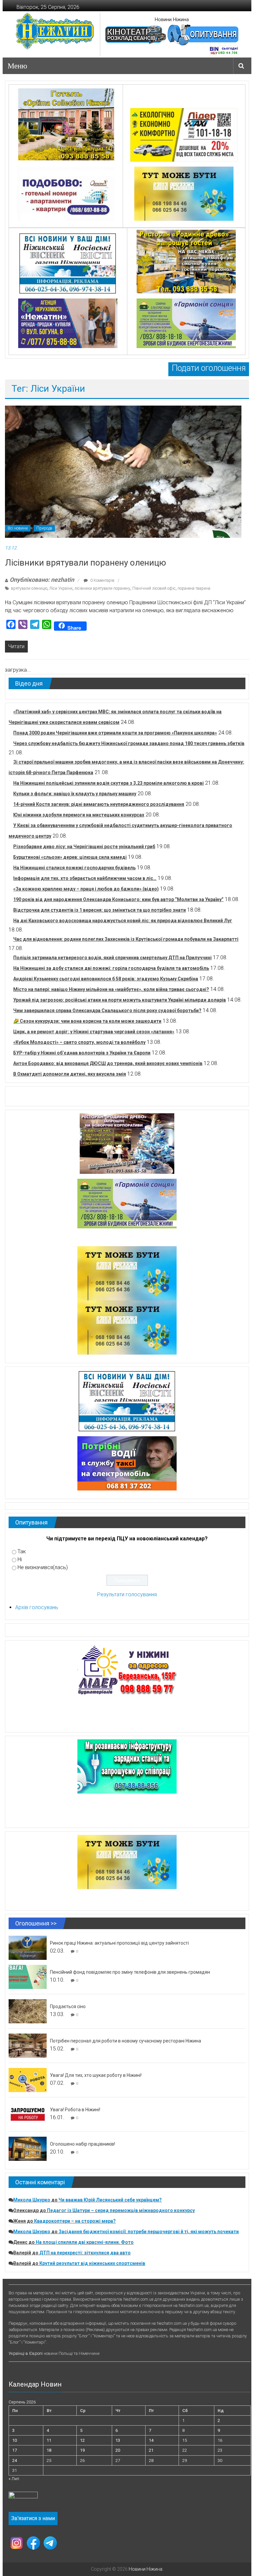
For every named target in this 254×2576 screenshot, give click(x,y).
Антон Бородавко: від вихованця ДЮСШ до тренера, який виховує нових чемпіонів (108, 1063)
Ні (20, 1559)
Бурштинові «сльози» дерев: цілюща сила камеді (70, 857)
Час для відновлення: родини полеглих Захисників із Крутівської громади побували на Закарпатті (126, 939)
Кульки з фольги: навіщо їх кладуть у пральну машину (75, 794)
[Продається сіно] (28, 2011)
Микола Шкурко (32, 2200)
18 (49, 2450)
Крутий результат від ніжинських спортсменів (92, 2263)
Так (22, 1551)
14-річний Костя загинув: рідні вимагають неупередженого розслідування (99, 804)
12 (82, 2440)
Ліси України (61, 588)
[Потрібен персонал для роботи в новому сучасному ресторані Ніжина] (28, 2045)
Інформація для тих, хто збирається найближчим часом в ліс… (85, 878)
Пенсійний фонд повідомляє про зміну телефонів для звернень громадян (130, 1972)
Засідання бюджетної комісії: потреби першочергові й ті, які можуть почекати (149, 2232)
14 (151, 2440)
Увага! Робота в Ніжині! (75, 2110)
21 (151, 2450)
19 (82, 2450)
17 (15, 2450)
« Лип (14, 2479)
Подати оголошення (209, 368)
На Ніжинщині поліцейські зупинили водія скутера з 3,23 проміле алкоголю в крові (108, 783)
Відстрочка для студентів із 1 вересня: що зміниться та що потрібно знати (100, 910)
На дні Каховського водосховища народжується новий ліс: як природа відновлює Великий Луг (123, 921)
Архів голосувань (37, 1607)
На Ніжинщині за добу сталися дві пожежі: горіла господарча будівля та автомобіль (111, 968)
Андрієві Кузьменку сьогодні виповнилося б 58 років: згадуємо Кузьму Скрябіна (106, 979)
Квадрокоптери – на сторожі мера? (75, 2221)
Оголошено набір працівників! (83, 2144)
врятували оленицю (29, 588)
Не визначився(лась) (43, 1567)
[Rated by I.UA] (23, 2497)
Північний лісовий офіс (154, 588)
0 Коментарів (102, 580)
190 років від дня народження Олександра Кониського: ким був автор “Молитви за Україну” (118, 899)
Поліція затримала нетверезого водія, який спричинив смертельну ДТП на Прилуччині (112, 958)
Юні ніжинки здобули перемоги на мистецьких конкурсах (79, 815)
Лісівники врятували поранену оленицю (85, 563)
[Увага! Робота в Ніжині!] (28, 2114)
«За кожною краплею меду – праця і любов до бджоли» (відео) (86, 889)
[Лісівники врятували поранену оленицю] (123, 472)
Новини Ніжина (172, 20)
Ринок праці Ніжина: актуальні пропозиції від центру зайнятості (119, 1943)
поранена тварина (194, 588)
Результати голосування (127, 1594)
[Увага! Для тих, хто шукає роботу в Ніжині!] (28, 2080)
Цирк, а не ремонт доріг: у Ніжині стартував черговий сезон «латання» (94, 1032)
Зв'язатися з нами (33, 2518)
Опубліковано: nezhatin (42, 580)
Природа (44, 528)
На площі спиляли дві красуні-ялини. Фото (85, 2242)
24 (15, 2460)
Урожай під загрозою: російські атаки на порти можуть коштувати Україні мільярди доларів (120, 1000)
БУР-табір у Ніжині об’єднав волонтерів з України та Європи (82, 1053)
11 (49, 2440)
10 (15, 2440)
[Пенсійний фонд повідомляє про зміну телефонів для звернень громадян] (28, 1977)
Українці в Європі (26, 2353)
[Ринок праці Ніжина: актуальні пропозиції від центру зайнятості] (28, 1947)
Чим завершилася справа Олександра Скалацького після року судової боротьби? (107, 1011)
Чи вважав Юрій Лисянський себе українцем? (110, 2200)
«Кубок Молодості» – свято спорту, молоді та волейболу (79, 1042)
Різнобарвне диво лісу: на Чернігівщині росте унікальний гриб (84, 847)
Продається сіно (68, 2006)
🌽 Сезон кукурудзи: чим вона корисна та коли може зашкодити (87, 1021)
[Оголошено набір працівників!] (28, 2148)
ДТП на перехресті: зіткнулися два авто (85, 2253)
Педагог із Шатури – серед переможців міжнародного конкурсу (121, 2210)
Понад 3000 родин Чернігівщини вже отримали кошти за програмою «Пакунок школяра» (115, 733)
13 (118, 2440)
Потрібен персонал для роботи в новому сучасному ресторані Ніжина (126, 2041)
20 (118, 2450)
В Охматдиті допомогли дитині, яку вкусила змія (70, 1074)
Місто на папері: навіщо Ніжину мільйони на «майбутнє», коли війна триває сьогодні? (111, 989)
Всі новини (18, 528)
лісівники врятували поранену (102, 588)
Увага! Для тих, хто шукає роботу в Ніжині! (96, 2075)
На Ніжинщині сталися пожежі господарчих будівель (74, 868)
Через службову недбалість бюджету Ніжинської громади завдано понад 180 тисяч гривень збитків (129, 743)
